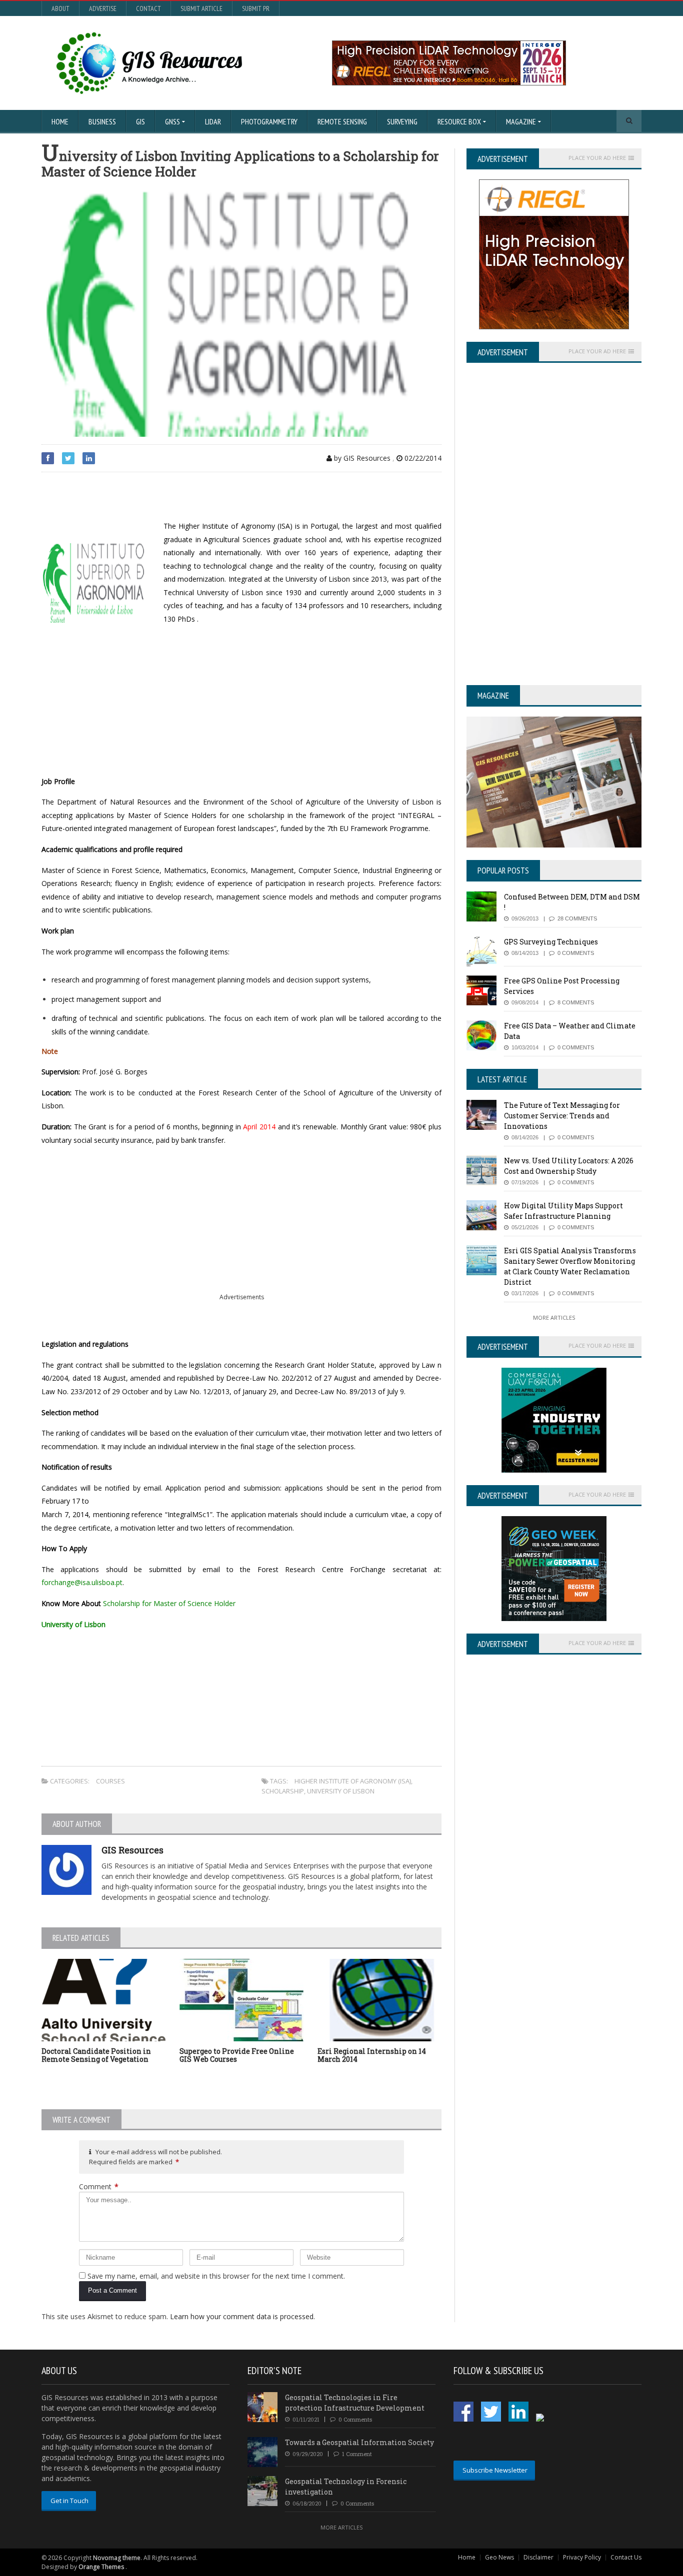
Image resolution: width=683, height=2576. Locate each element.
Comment (99, 2186)
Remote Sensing (342, 121)
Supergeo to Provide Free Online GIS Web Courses (237, 2055)
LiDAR (213, 121)
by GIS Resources (361, 458)
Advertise (103, 8)
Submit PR (256, 8)
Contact (148, 8)
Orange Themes (101, 2567)
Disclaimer (538, 2557)
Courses (110, 1781)
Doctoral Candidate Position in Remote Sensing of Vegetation (96, 2055)
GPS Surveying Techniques (551, 942)
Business (102, 121)
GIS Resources (132, 1850)
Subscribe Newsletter (495, 2470)
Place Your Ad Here (597, 158)
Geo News (499, 2557)
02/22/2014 (422, 458)
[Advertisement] (158, 497)
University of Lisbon (341, 1791)
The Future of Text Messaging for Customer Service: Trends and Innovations (562, 1116)
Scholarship (283, 1791)
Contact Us (626, 2557)
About (60, 8)
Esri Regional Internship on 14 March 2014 (372, 2055)
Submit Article (201, 8)
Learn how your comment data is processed (242, 2316)
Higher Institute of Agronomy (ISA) (353, 1781)
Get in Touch (69, 2501)
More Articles (554, 1317)
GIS (140, 121)
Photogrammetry (269, 121)
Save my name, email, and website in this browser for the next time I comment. (216, 2276)
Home (60, 121)
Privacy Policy (582, 2557)
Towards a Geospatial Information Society (359, 2442)
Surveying (402, 121)
